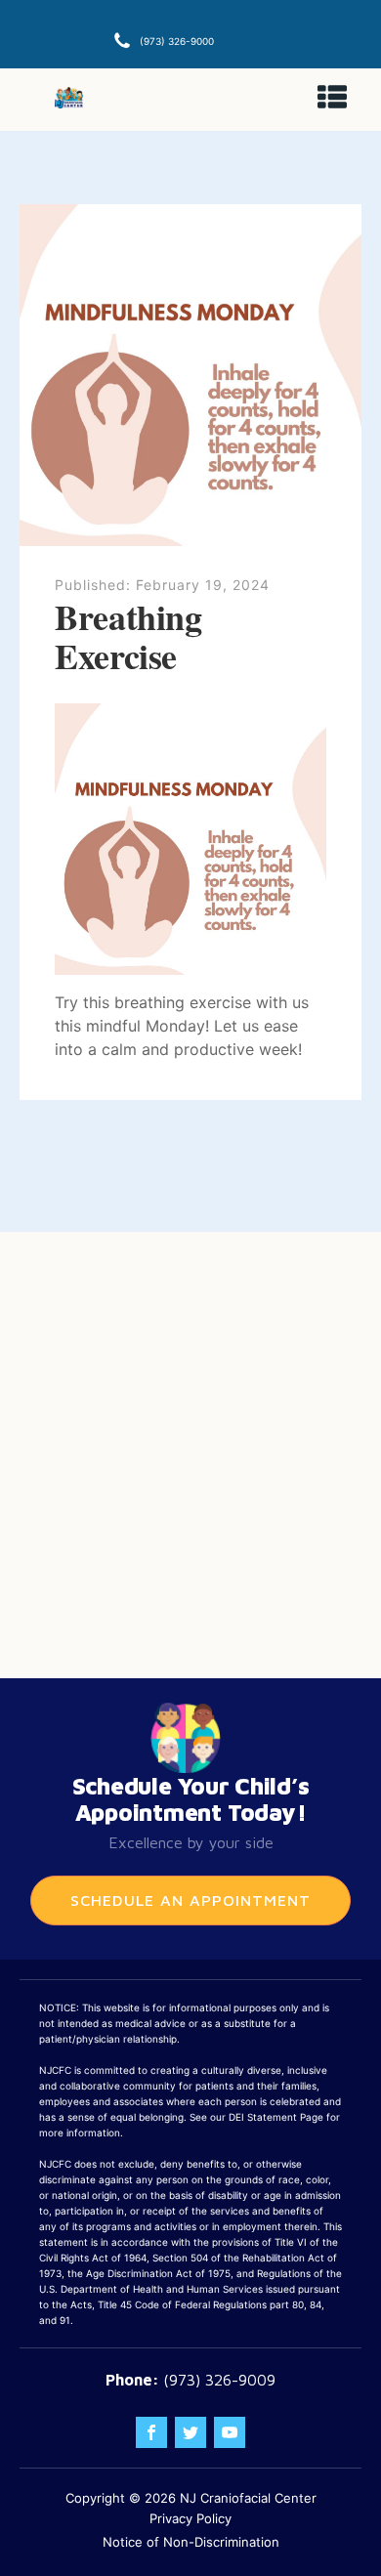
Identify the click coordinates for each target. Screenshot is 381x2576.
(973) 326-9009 (219, 2380)
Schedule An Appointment (190, 1900)
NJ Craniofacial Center (248, 2498)
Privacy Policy (190, 2518)
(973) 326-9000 (177, 41)
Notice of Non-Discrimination (191, 2542)
